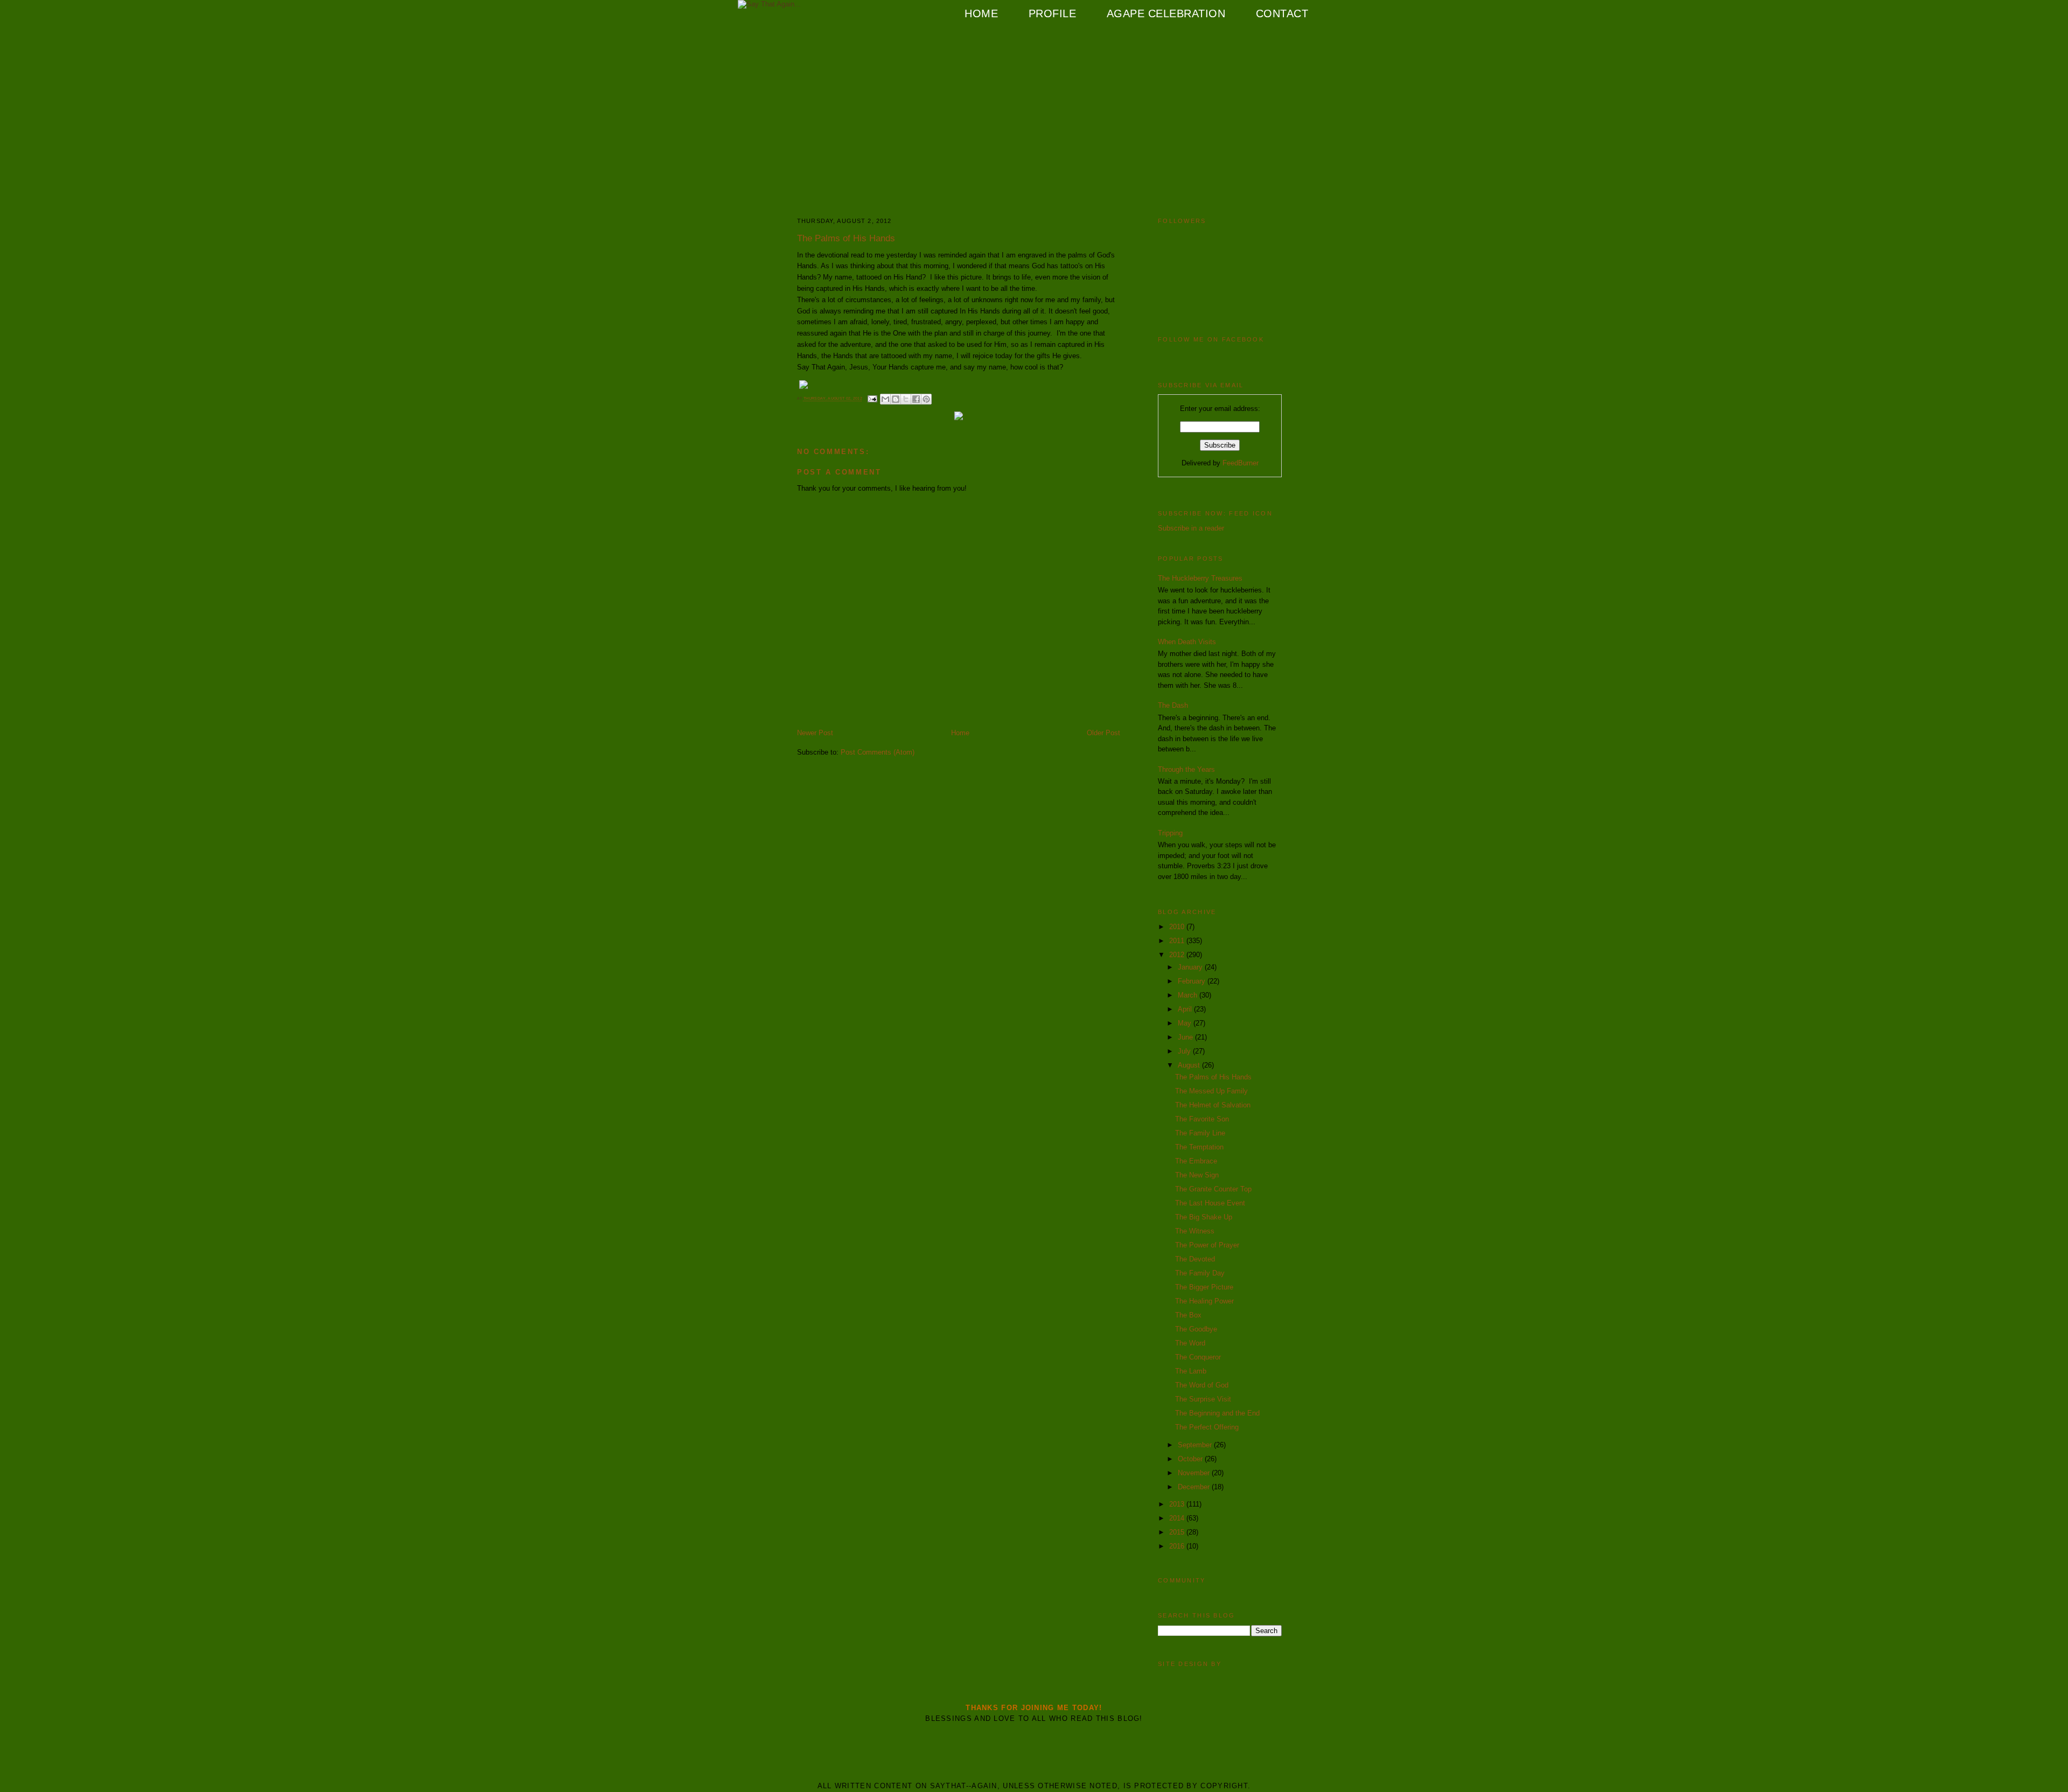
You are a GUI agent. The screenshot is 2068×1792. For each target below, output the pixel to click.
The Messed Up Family (1211, 1091)
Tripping (1170, 833)
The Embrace (1196, 1161)
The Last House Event (1210, 1203)
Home (981, 13)
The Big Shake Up (1204, 1217)
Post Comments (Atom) (878, 752)
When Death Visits (1187, 642)
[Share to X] (906, 399)
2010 (1178, 927)
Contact (1282, 13)
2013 (1178, 1504)
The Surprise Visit (1203, 1399)
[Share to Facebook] (916, 399)
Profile (1053, 13)
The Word (1190, 1343)
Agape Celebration (1166, 13)
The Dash (1173, 705)
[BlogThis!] (896, 399)
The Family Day (1200, 1273)
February (1193, 981)
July (1185, 1051)
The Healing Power (1204, 1301)
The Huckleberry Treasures (1200, 578)
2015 (1178, 1532)
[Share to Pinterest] (926, 399)
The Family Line (1200, 1133)
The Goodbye (1196, 1329)
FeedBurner (1241, 463)
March (1189, 995)
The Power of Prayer (1207, 1245)
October (1191, 1459)
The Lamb (1191, 1371)
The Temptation (1199, 1147)
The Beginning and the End (1217, 1413)
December (1195, 1487)
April (1186, 1009)
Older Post (1103, 733)
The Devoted (1195, 1259)
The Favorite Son (1202, 1119)
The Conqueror (1198, 1357)
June (1186, 1037)
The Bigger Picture (1204, 1287)
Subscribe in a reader (1191, 528)
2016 (1178, 1546)
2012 (1178, 955)
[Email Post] (872, 399)
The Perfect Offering (1207, 1427)
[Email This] (885, 399)
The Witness (1195, 1231)
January (1191, 967)
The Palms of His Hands (1213, 1077)
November (1195, 1473)
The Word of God (1202, 1385)
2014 (1178, 1518)
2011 (1178, 941)
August (1190, 1065)
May (1186, 1023)
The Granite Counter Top (1213, 1189)
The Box (1188, 1315)
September (1196, 1445)
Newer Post (815, 733)
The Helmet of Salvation (1213, 1105)
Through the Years (1186, 769)
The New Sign (1197, 1175)
